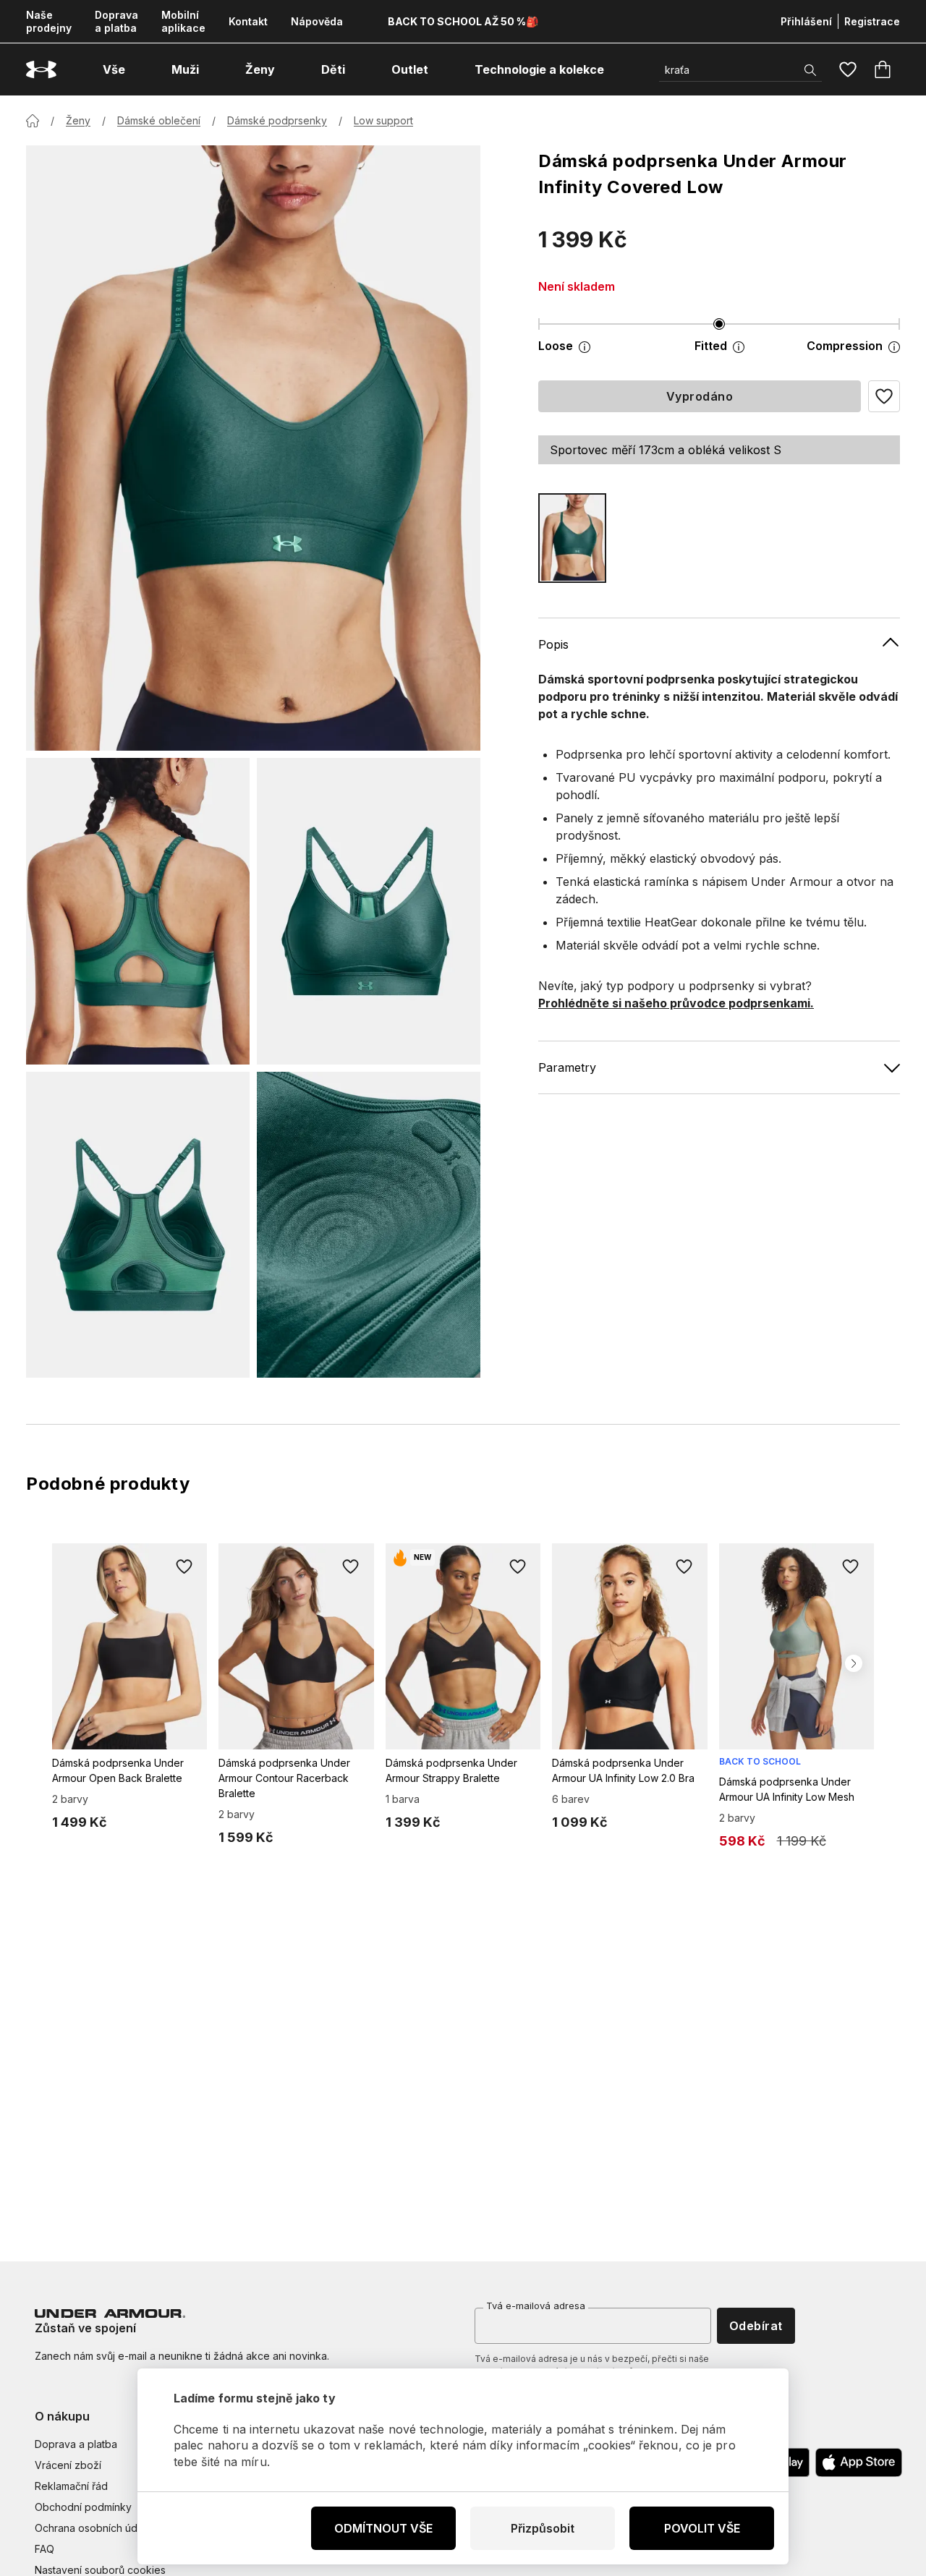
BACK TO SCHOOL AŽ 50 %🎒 (463, 21)
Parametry (567, 1067)
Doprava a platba (116, 21)
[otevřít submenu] (138, 69)
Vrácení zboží (68, 2465)
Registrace (872, 21)
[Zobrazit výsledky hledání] (810, 70)
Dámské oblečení (159, 120)
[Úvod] (33, 121)
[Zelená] (572, 538)
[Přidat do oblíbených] (184, 1566)
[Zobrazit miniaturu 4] (369, 1225)
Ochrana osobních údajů (93, 2528)
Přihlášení (806, 21)
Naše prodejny (49, 21)
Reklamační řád (71, 2486)
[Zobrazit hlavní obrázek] (253, 448)
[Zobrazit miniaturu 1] (138, 911)
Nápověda (317, 21)
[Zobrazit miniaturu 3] (138, 1225)
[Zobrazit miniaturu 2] (369, 911)
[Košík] (883, 69)
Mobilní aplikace (183, 21)
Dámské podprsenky (277, 120)
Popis (553, 644)
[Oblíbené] (848, 69)
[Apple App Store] (859, 2462)
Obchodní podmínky (83, 2507)
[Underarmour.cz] (41, 70)
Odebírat (756, 2326)
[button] (884, 396)
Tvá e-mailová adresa (536, 2306)
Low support (383, 120)
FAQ (44, 2549)
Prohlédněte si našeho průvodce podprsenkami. (676, 1002)
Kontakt (248, 21)
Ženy (78, 120)
